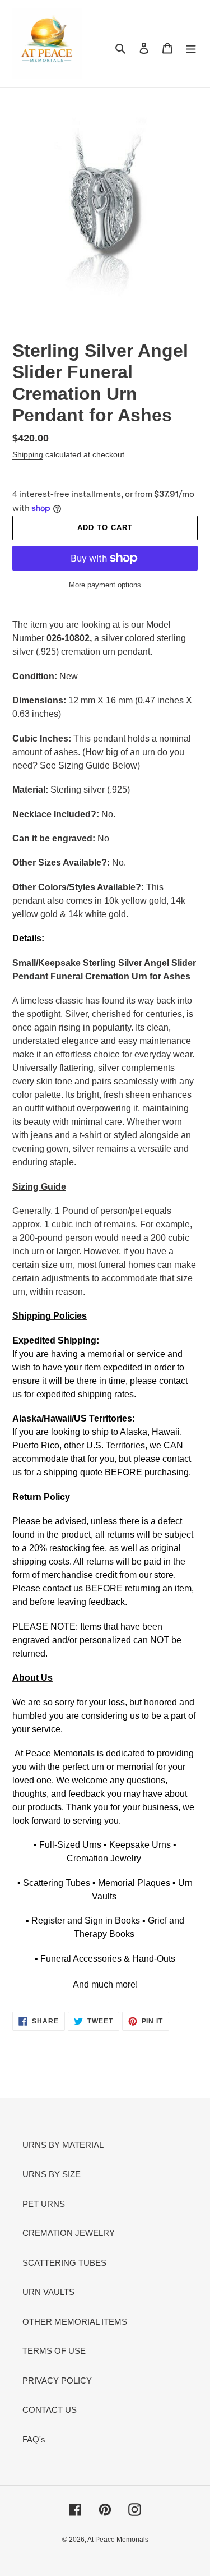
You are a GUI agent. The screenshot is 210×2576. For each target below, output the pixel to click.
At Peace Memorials (118, 2540)
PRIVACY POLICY (57, 2381)
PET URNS (44, 2204)
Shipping (28, 454)
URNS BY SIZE (52, 2174)
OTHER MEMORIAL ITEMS (75, 2322)
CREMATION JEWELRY (69, 2233)
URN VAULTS (48, 2292)
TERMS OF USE (54, 2351)
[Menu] (191, 48)
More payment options (105, 585)
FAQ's (34, 2439)
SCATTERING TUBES (64, 2263)
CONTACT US (50, 2410)
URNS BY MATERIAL (63, 2145)
